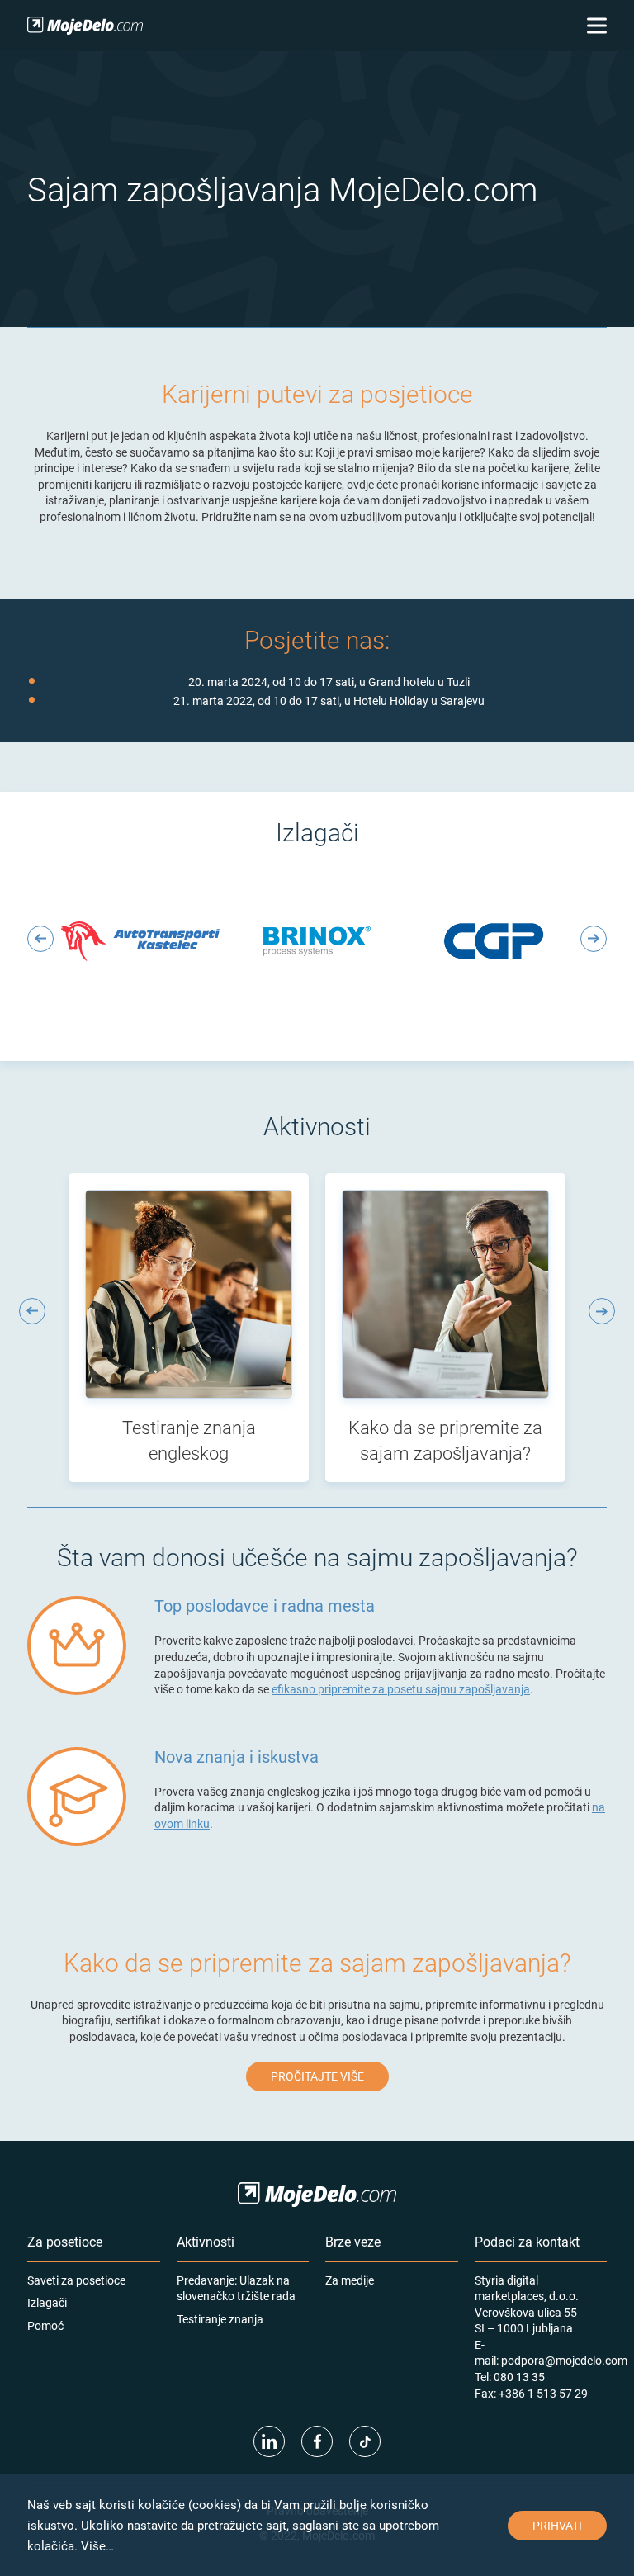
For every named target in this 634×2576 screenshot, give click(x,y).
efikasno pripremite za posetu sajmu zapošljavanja (401, 1689)
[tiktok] (365, 2441)
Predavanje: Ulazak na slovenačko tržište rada (236, 2288)
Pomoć (45, 2325)
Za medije (350, 2280)
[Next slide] (594, 939)
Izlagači (47, 2302)
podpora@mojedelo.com (564, 2360)
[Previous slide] (40, 939)
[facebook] (317, 2441)
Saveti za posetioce (76, 2280)
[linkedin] (269, 2441)
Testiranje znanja (220, 2319)
